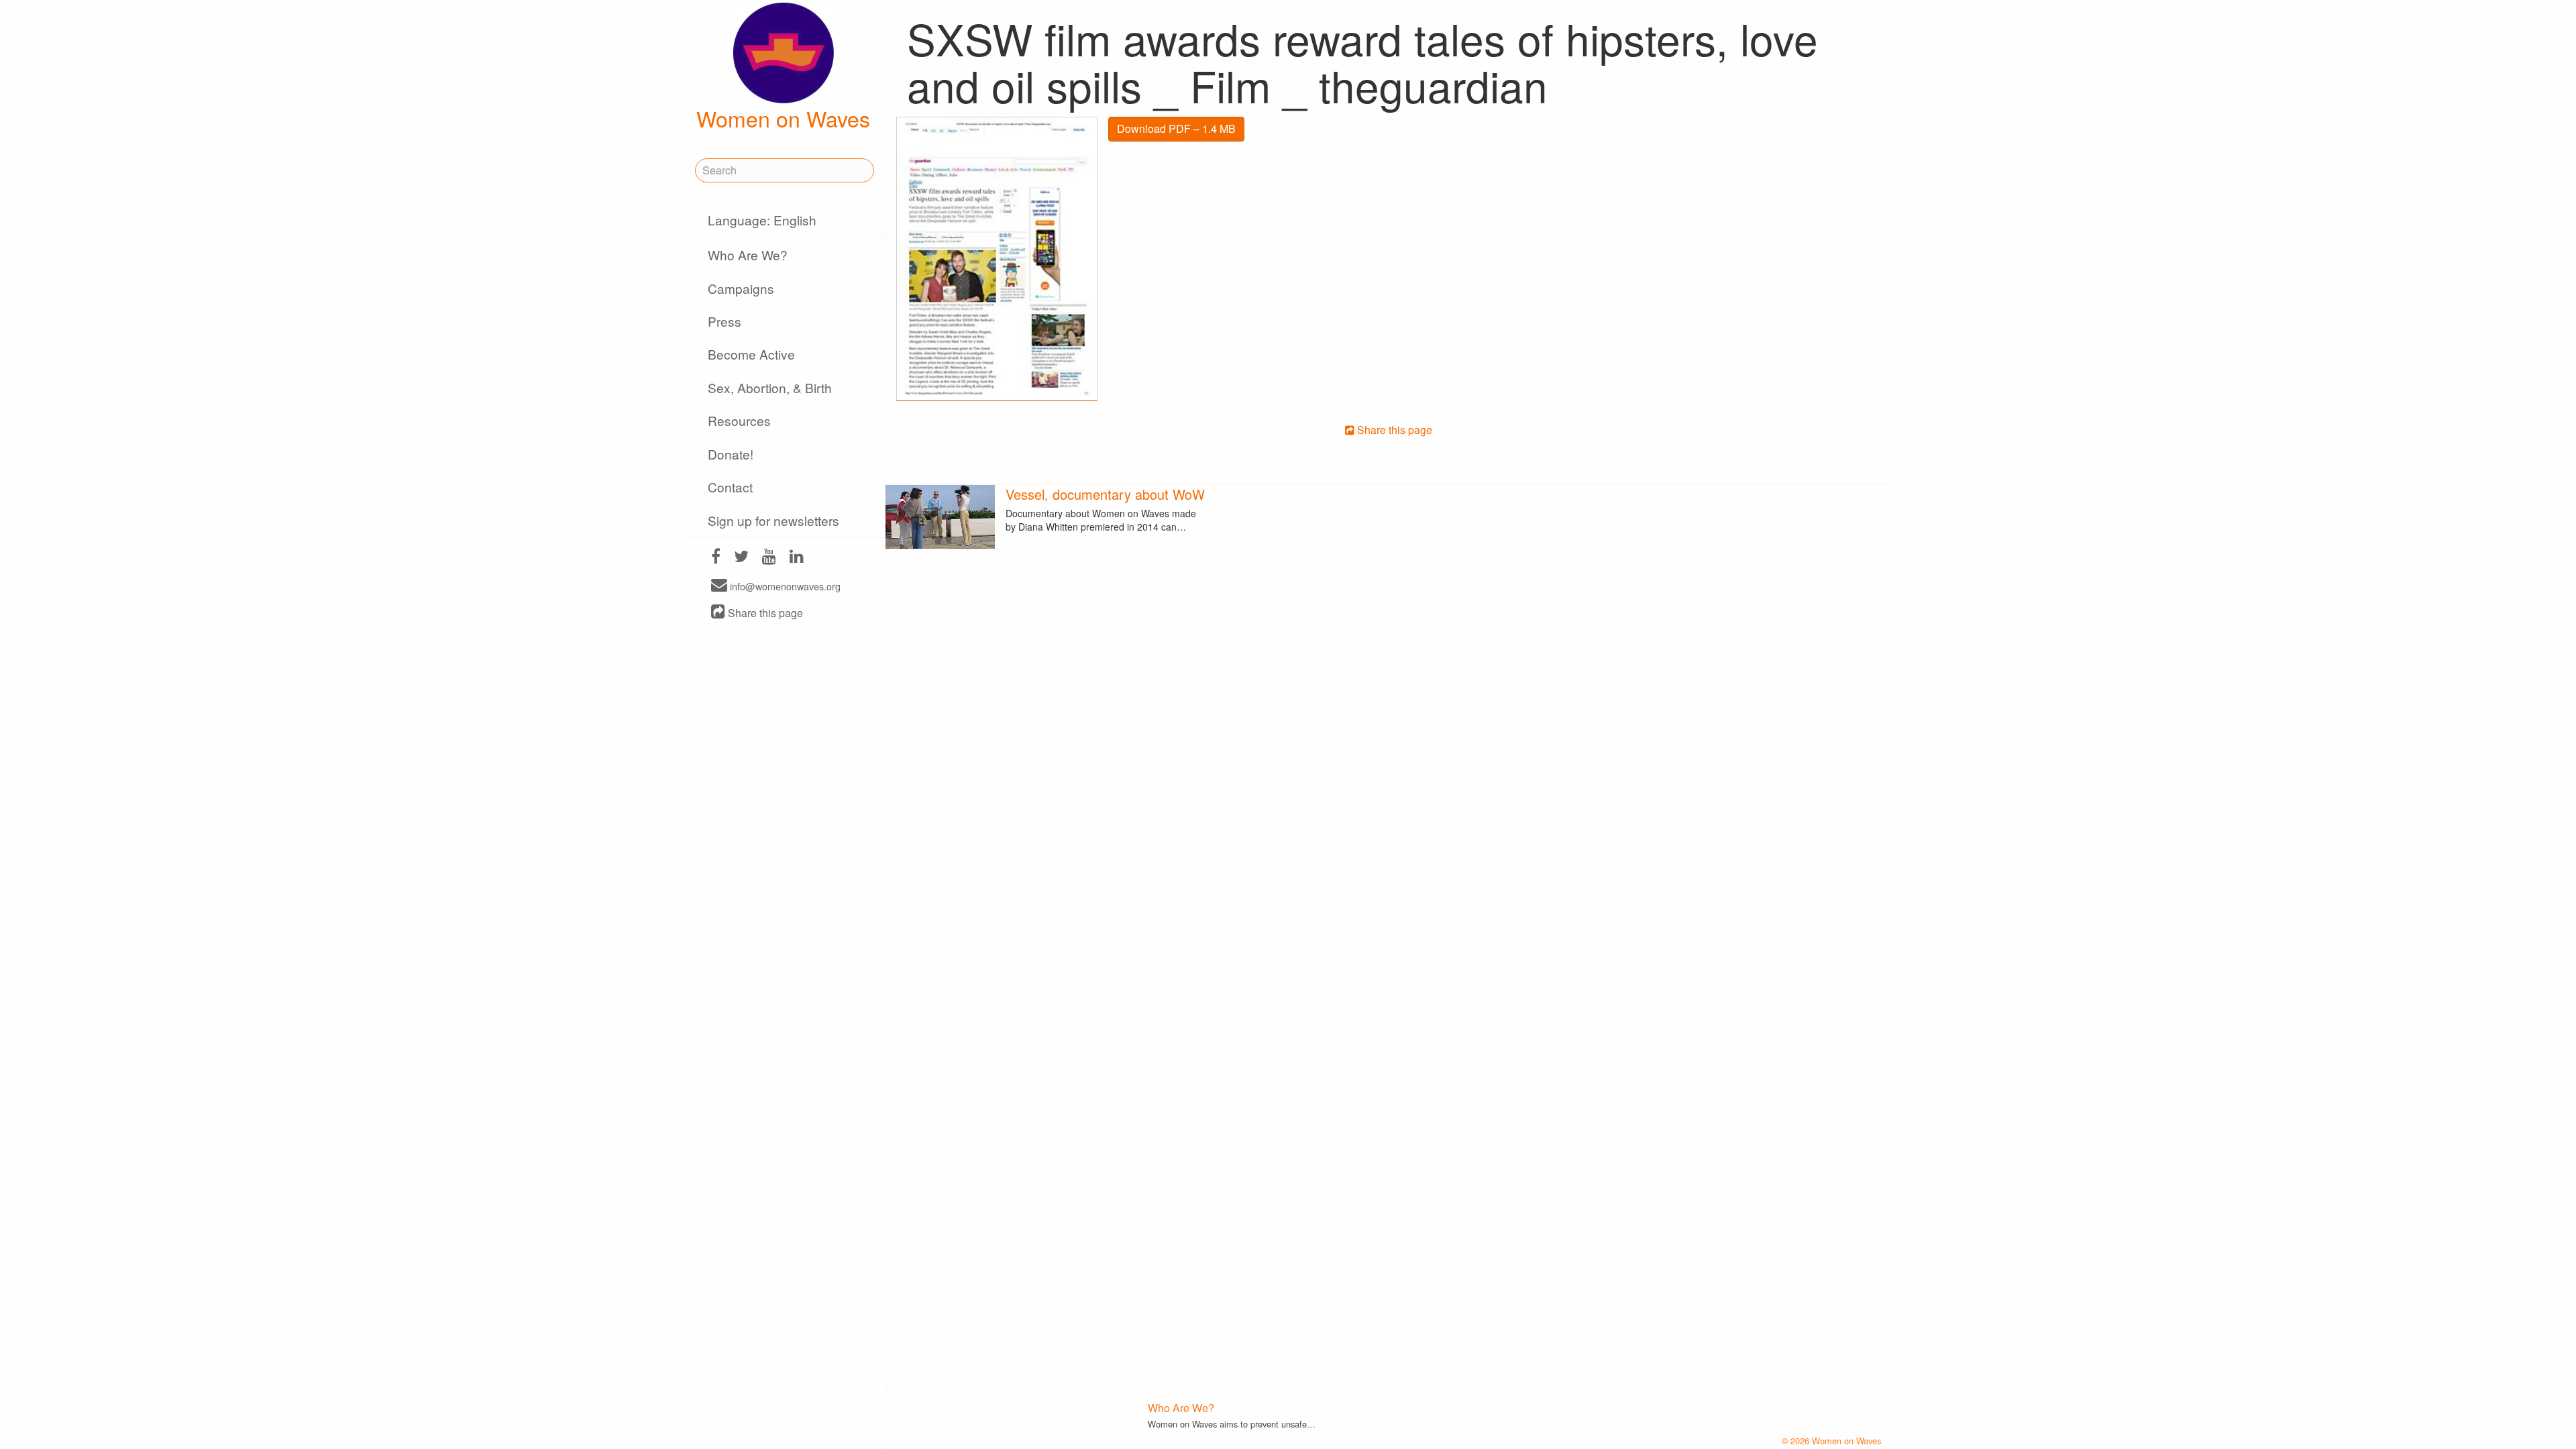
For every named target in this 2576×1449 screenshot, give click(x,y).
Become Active (751, 354)
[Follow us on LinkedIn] (797, 558)
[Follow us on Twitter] (741, 558)
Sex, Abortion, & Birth (770, 387)
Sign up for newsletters (773, 520)
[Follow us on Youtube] (769, 558)
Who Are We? (748, 255)
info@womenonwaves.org (784, 586)
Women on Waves (783, 118)
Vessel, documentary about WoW (1105, 494)
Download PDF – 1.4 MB (1176, 128)
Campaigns (741, 288)
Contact (730, 487)
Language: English (762, 220)
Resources (739, 420)
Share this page (764, 613)
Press (724, 321)
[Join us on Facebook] (716, 558)
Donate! (731, 454)
